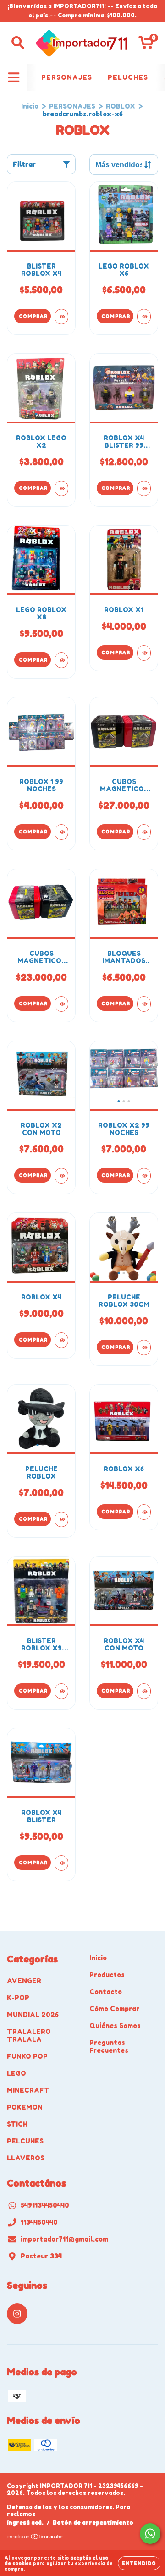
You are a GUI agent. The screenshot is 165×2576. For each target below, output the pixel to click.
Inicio (30, 106)
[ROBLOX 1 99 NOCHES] (61, 832)
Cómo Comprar (114, 2009)
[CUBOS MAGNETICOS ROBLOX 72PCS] (61, 1004)
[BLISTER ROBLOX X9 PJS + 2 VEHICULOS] (61, 1691)
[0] (146, 45)
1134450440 (39, 2222)
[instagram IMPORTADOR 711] (17, 2314)
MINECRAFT (28, 2090)
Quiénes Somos (115, 2025)
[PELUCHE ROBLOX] (61, 1519)
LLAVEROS (26, 2158)
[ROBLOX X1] (144, 653)
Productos (107, 1975)
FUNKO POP (27, 2056)
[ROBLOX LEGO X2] (61, 488)
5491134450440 (45, 2205)
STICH (17, 2124)
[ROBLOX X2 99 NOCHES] (144, 1176)
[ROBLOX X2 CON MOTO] (61, 1176)
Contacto (106, 1992)
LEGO (16, 2073)
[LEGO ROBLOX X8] (61, 660)
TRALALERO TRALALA (29, 2035)
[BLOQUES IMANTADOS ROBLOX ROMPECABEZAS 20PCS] (144, 1004)
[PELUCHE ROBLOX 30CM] (144, 1348)
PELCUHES (25, 2141)
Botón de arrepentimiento (93, 2523)
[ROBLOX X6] (144, 1512)
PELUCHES (128, 77)
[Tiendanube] (36, 2538)
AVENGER (24, 1981)
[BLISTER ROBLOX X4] (61, 317)
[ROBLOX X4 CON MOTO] (144, 1691)
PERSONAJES (67, 77)
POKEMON (25, 2107)
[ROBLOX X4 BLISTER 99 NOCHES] (144, 488)
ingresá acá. (25, 2523)
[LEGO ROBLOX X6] (144, 317)
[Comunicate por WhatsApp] (150, 2534)
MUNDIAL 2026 (33, 2014)
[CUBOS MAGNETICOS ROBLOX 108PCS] (144, 832)
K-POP (18, 1998)
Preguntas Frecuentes (109, 2046)
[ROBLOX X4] (61, 1340)
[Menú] (14, 77)
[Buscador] (18, 43)
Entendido (139, 2563)
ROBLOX (121, 106)
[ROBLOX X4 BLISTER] (61, 1863)
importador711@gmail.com (64, 2239)
